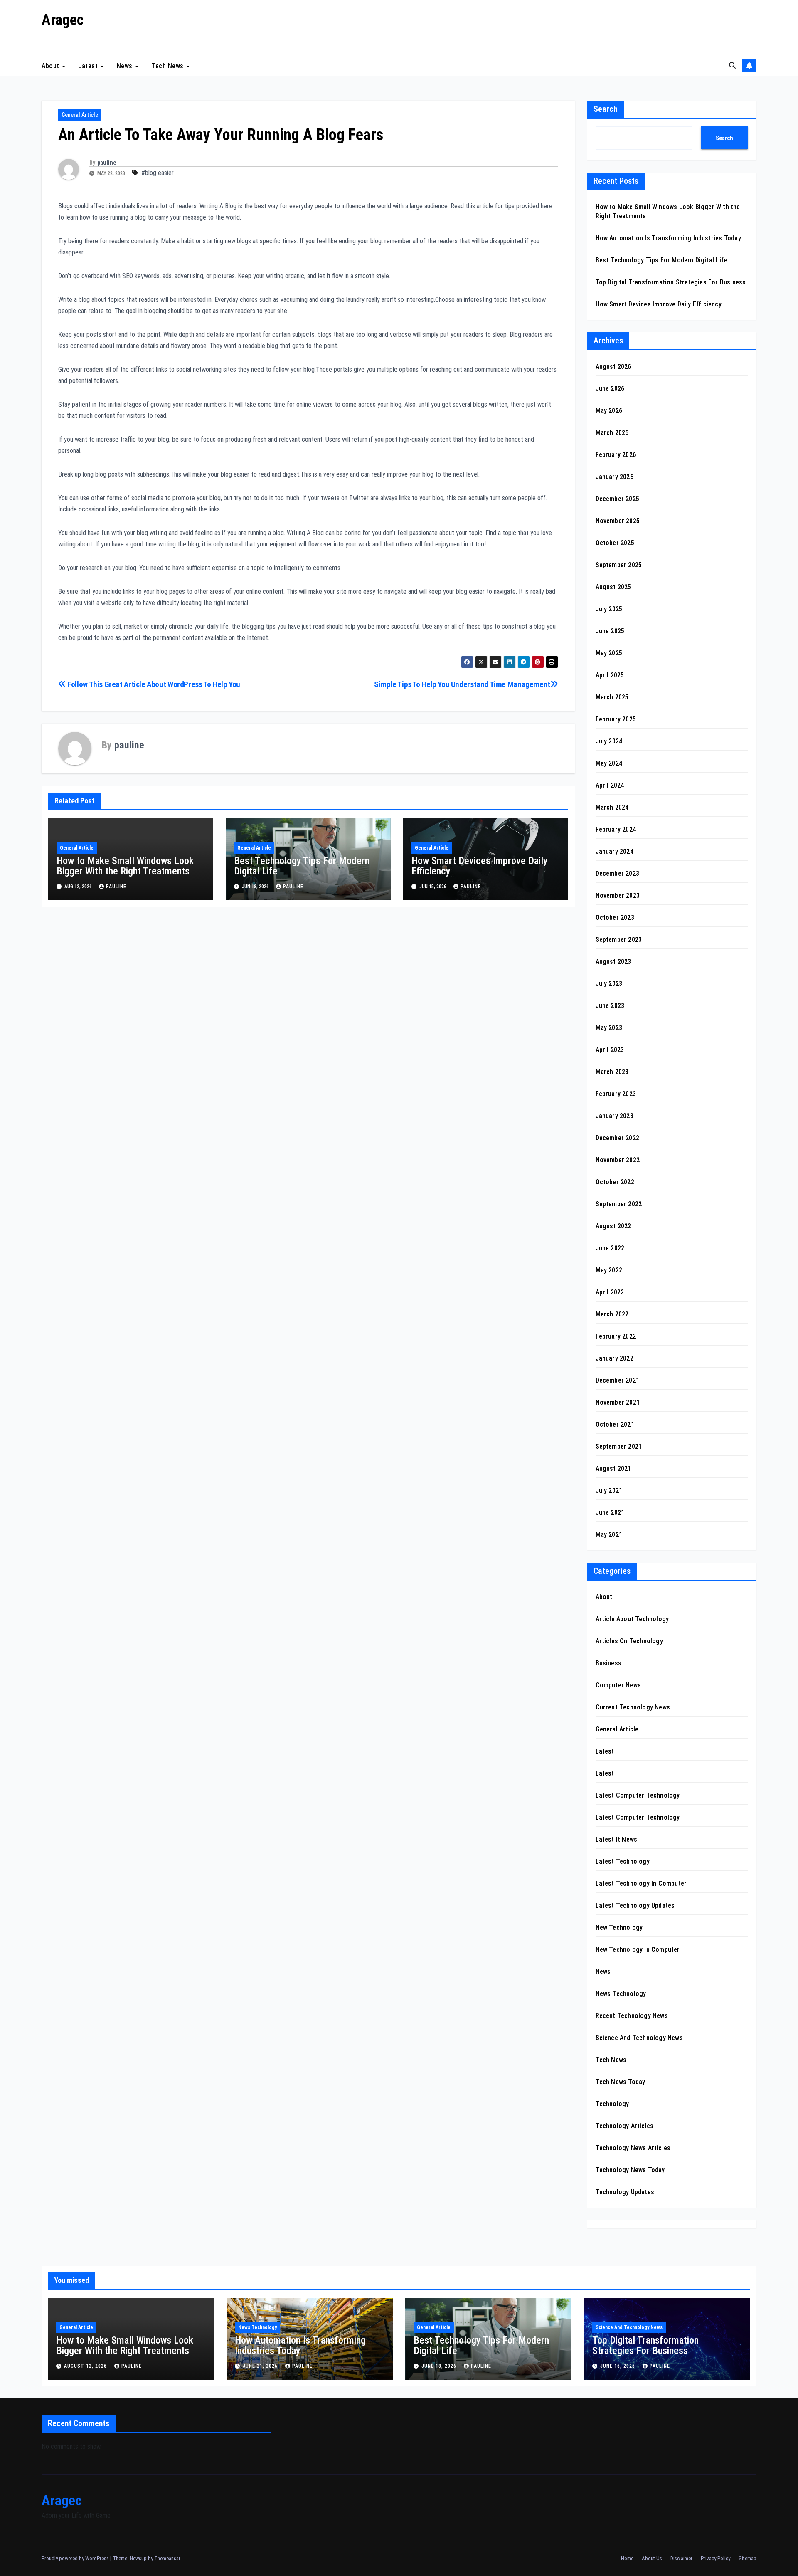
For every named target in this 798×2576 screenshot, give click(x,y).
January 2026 (615, 477)
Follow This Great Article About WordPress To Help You (153, 684)
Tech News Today (621, 2082)
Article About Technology (632, 1619)
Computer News (618, 1685)
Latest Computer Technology (638, 1795)
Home (627, 2558)
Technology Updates (625, 2192)
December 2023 (618, 873)
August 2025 (613, 587)
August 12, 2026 (86, 2366)
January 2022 (615, 1358)
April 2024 (610, 785)
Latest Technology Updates (635, 1905)
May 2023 (609, 1028)
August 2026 (613, 367)
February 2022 (616, 1336)
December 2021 (618, 1380)
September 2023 (619, 940)
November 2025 (618, 521)
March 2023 (612, 1072)
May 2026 (609, 411)
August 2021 (613, 1468)
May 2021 (609, 1535)
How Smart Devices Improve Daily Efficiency (479, 866)
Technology (612, 2104)
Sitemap (748, 2558)
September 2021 (619, 1446)
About (51, 65)
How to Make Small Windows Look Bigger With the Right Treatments (125, 866)
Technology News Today (630, 2170)
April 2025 (610, 675)
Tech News (168, 65)
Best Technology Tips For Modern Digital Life (302, 866)
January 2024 (615, 851)
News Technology (621, 1994)
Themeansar (167, 2558)
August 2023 (613, 962)
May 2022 (609, 1270)
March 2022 (612, 1314)
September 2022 (619, 1204)
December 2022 (618, 1138)
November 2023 (618, 895)
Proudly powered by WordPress (76, 2558)
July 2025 (609, 609)
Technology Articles (625, 2126)
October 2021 (615, 1424)
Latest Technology (623, 1861)
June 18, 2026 (440, 2366)
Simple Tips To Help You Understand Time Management (462, 684)
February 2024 (616, 829)
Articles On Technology (629, 1641)
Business (609, 1663)
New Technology (619, 1928)
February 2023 (616, 1094)
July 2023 (609, 984)
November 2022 (618, 1160)
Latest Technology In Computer (641, 1883)
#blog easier (158, 173)
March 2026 (612, 433)
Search (606, 109)
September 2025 (619, 565)
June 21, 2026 (261, 2366)
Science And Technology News (639, 2038)
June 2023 (610, 1006)
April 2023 (610, 1050)
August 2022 (613, 1226)
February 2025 (616, 719)
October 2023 (615, 918)
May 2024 (609, 763)
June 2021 (610, 1513)
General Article (80, 115)
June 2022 (610, 1248)
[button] (732, 65)
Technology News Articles (633, 2148)
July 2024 (609, 741)
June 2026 (610, 389)
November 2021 (618, 1402)
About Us (652, 2558)
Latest (89, 65)
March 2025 (612, 697)
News (126, 65)
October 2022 (615, 1182)
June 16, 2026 (618, 2366)
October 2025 (615, 543)
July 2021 (609, 1491)
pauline (107, 163)
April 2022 (610, 1292)
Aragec (63, 20)
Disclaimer (681, 2558)
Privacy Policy (715, 2558)
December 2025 (618, 499)
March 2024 (612, 807)
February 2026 (616, 455)
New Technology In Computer (638, 1950)
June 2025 (610, 631)
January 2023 (615, 1116)
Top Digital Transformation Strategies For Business (671, 282)
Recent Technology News (632, 2016)
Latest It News (617, 1839)
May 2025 (609, 653)
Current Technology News (633, 1707)
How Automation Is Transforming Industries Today (668, 238)
